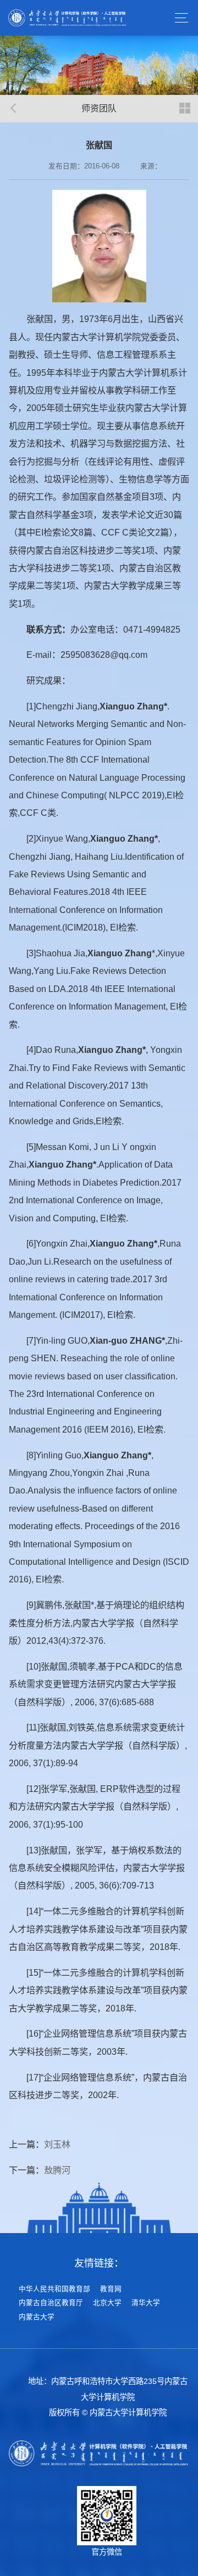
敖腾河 (57, 2170)
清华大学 (146, 2303)
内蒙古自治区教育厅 (51, 2303)
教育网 (111, 2289)
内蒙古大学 (37, 2317)
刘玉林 (57, 2144)
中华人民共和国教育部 (54, 2289)
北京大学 (107, 2303)
